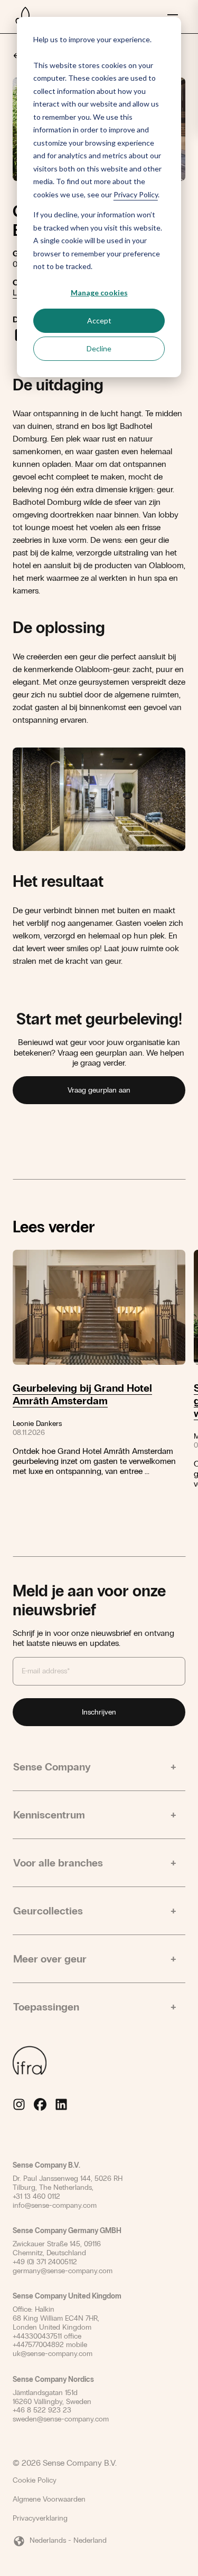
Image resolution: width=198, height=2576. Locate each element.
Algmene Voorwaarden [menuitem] (49, 2499)
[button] (99, 2541)
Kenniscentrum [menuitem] (49, 1815)
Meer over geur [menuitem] (50, 1959)
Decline (99, 348)
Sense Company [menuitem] (52, 1767)
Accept (99, 320)
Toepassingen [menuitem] (46, 2007)
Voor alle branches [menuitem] (58, 1863)
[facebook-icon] (40, 2104)
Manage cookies (99, 293)
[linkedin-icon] (61, 2104)
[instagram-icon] (19, 2104)
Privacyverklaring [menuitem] (40, 2518)
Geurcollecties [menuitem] (48, 1911)
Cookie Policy (35, 2481)
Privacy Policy (136, 194)
